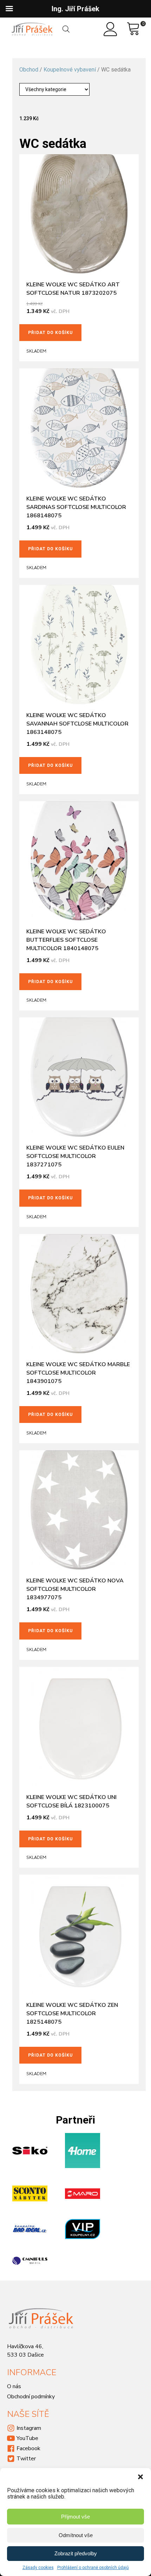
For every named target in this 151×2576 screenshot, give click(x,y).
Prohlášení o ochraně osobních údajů (93, 2568)
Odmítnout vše (76, 2535)
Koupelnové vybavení (70, 70)
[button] (140, 2477)
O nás (14, 2386)
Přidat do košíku (50, 333)
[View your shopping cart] (133, 29)
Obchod (29, 70)
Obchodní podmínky (31, 2397)
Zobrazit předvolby (76, 2553)
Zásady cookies (38, 2568)
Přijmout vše (75, 2517)
